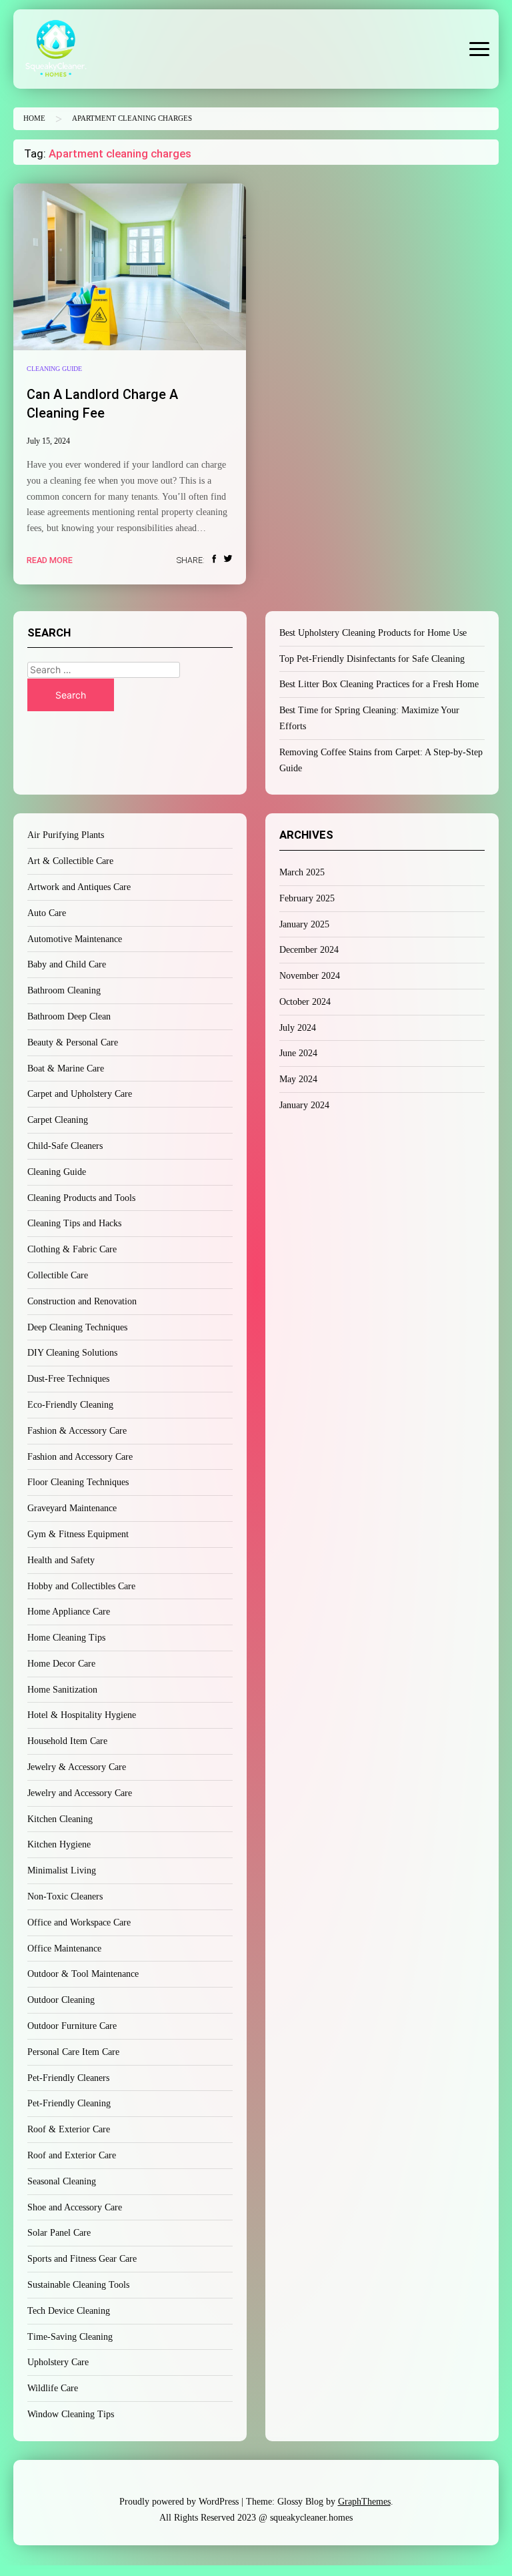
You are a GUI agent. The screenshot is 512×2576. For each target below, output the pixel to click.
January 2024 (304, 1105)
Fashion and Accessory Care (80, 1457)
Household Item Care (67, 1741)
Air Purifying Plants (66, 835)
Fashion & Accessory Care (77, 1431)
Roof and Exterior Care (72, 2155)
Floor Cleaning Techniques (78, 1482)
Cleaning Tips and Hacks (74, 1223)
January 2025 (304, 924)
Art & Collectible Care (70, 861)
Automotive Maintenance (75, 939)
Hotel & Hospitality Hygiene (82, 1715)
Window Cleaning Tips (71, 2414)
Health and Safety (61, 1560)
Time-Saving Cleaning (70, 2337)
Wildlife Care (53, 2388)
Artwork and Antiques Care (79, 887)
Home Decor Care (61, 1664)
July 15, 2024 (48, 441)
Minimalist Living (62, 1870)
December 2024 (309, 950)
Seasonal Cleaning (62, 2181)
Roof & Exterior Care (69, 2129)
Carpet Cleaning (58, 1120)
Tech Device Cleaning (69, 2311)
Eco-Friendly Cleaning (70, 1405)
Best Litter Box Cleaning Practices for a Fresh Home (379, 684)
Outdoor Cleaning (61, 2000)
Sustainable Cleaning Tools (78, 2285)
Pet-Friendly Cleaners (68, 2078)
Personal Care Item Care (73, 2052)
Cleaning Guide (54, 369)
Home (34, 118)
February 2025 (307, 898)
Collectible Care (58, 1275)
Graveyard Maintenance (72, 1508)
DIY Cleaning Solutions (72, 1353)
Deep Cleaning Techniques (77, 1327)
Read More (50, 560)
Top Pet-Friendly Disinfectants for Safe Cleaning (372, 659)
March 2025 (302, 872)
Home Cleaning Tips (66, 1638)
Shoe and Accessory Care (75, 2207)
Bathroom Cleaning (64, 990)
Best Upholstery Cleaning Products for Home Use (373, 633)
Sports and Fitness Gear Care (82, 2259)
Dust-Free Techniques (68, 1379)
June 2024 (298, 1053)
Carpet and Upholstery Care (80, 1094)
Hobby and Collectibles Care (81, 1586)
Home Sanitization (62, 1690)
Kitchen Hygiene (59, 1844)
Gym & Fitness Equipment (78, 1534)
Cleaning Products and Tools (81, 1198)
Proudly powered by (179, 2502)
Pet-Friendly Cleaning (69, 2103)
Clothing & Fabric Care (72, 1249)
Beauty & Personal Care (73, 1042)
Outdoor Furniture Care (72, 2026)
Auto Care (47, 913)
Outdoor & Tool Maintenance (83, 1974)
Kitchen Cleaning (60, 1819)
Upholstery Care (58, 2362)
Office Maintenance (64, 1949)
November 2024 (310, 976)
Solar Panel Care (59, 2233)
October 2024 (305, 1002)
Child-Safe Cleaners (65, 1146)
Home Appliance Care (69, 1612)
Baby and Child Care (67, 964)
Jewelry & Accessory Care (77, 1767)
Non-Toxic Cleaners (65, 1896)
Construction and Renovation (82, 1301)
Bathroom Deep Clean (69, 1016)
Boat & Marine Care (66, 1068)
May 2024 (298, 1079)
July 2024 (298, 1028)
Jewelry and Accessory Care (80, 1793)
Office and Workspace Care (79, 1922)
